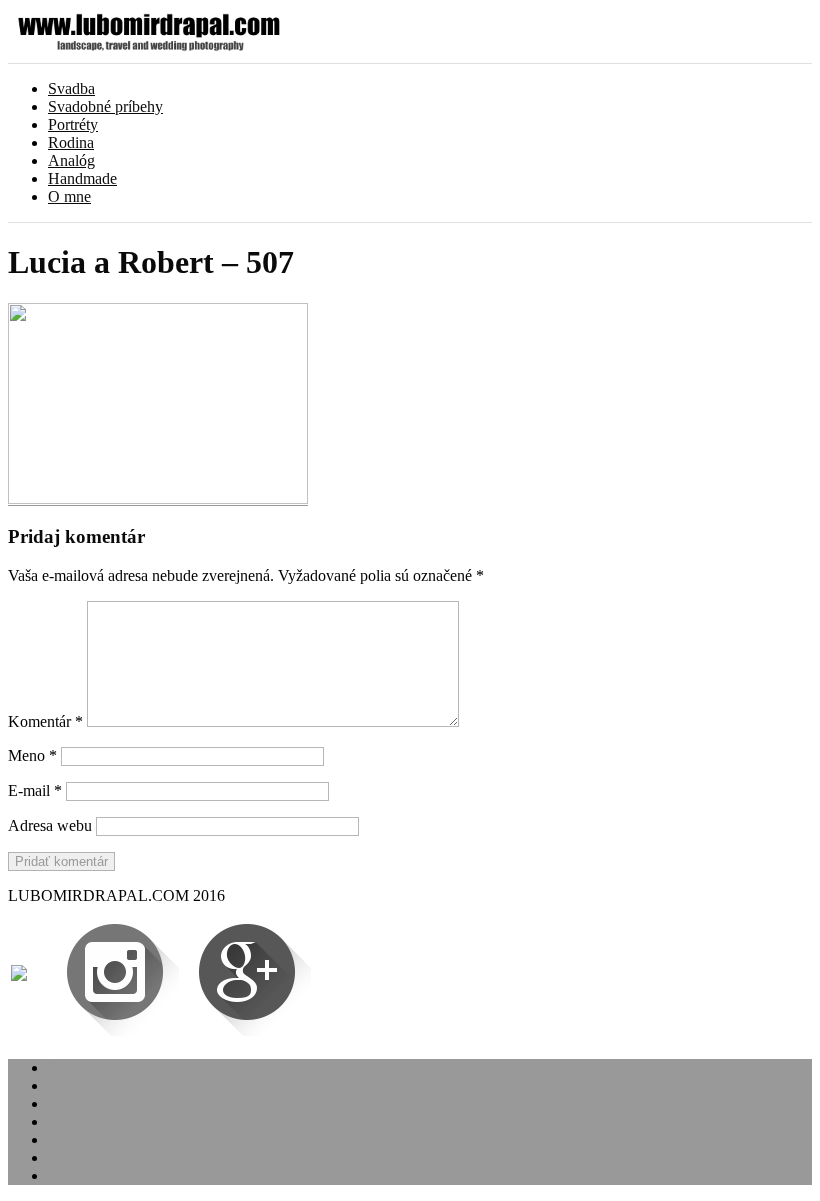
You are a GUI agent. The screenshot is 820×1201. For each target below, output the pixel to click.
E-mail (35, 790)
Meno (32, 755)
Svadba (71, 88)
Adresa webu (50, 825)
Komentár (45, 721)
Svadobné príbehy (105, 106)
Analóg (71, 160)
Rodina (71, 142)
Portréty (73, 124)
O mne (69, 196)
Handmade (82, 178)
